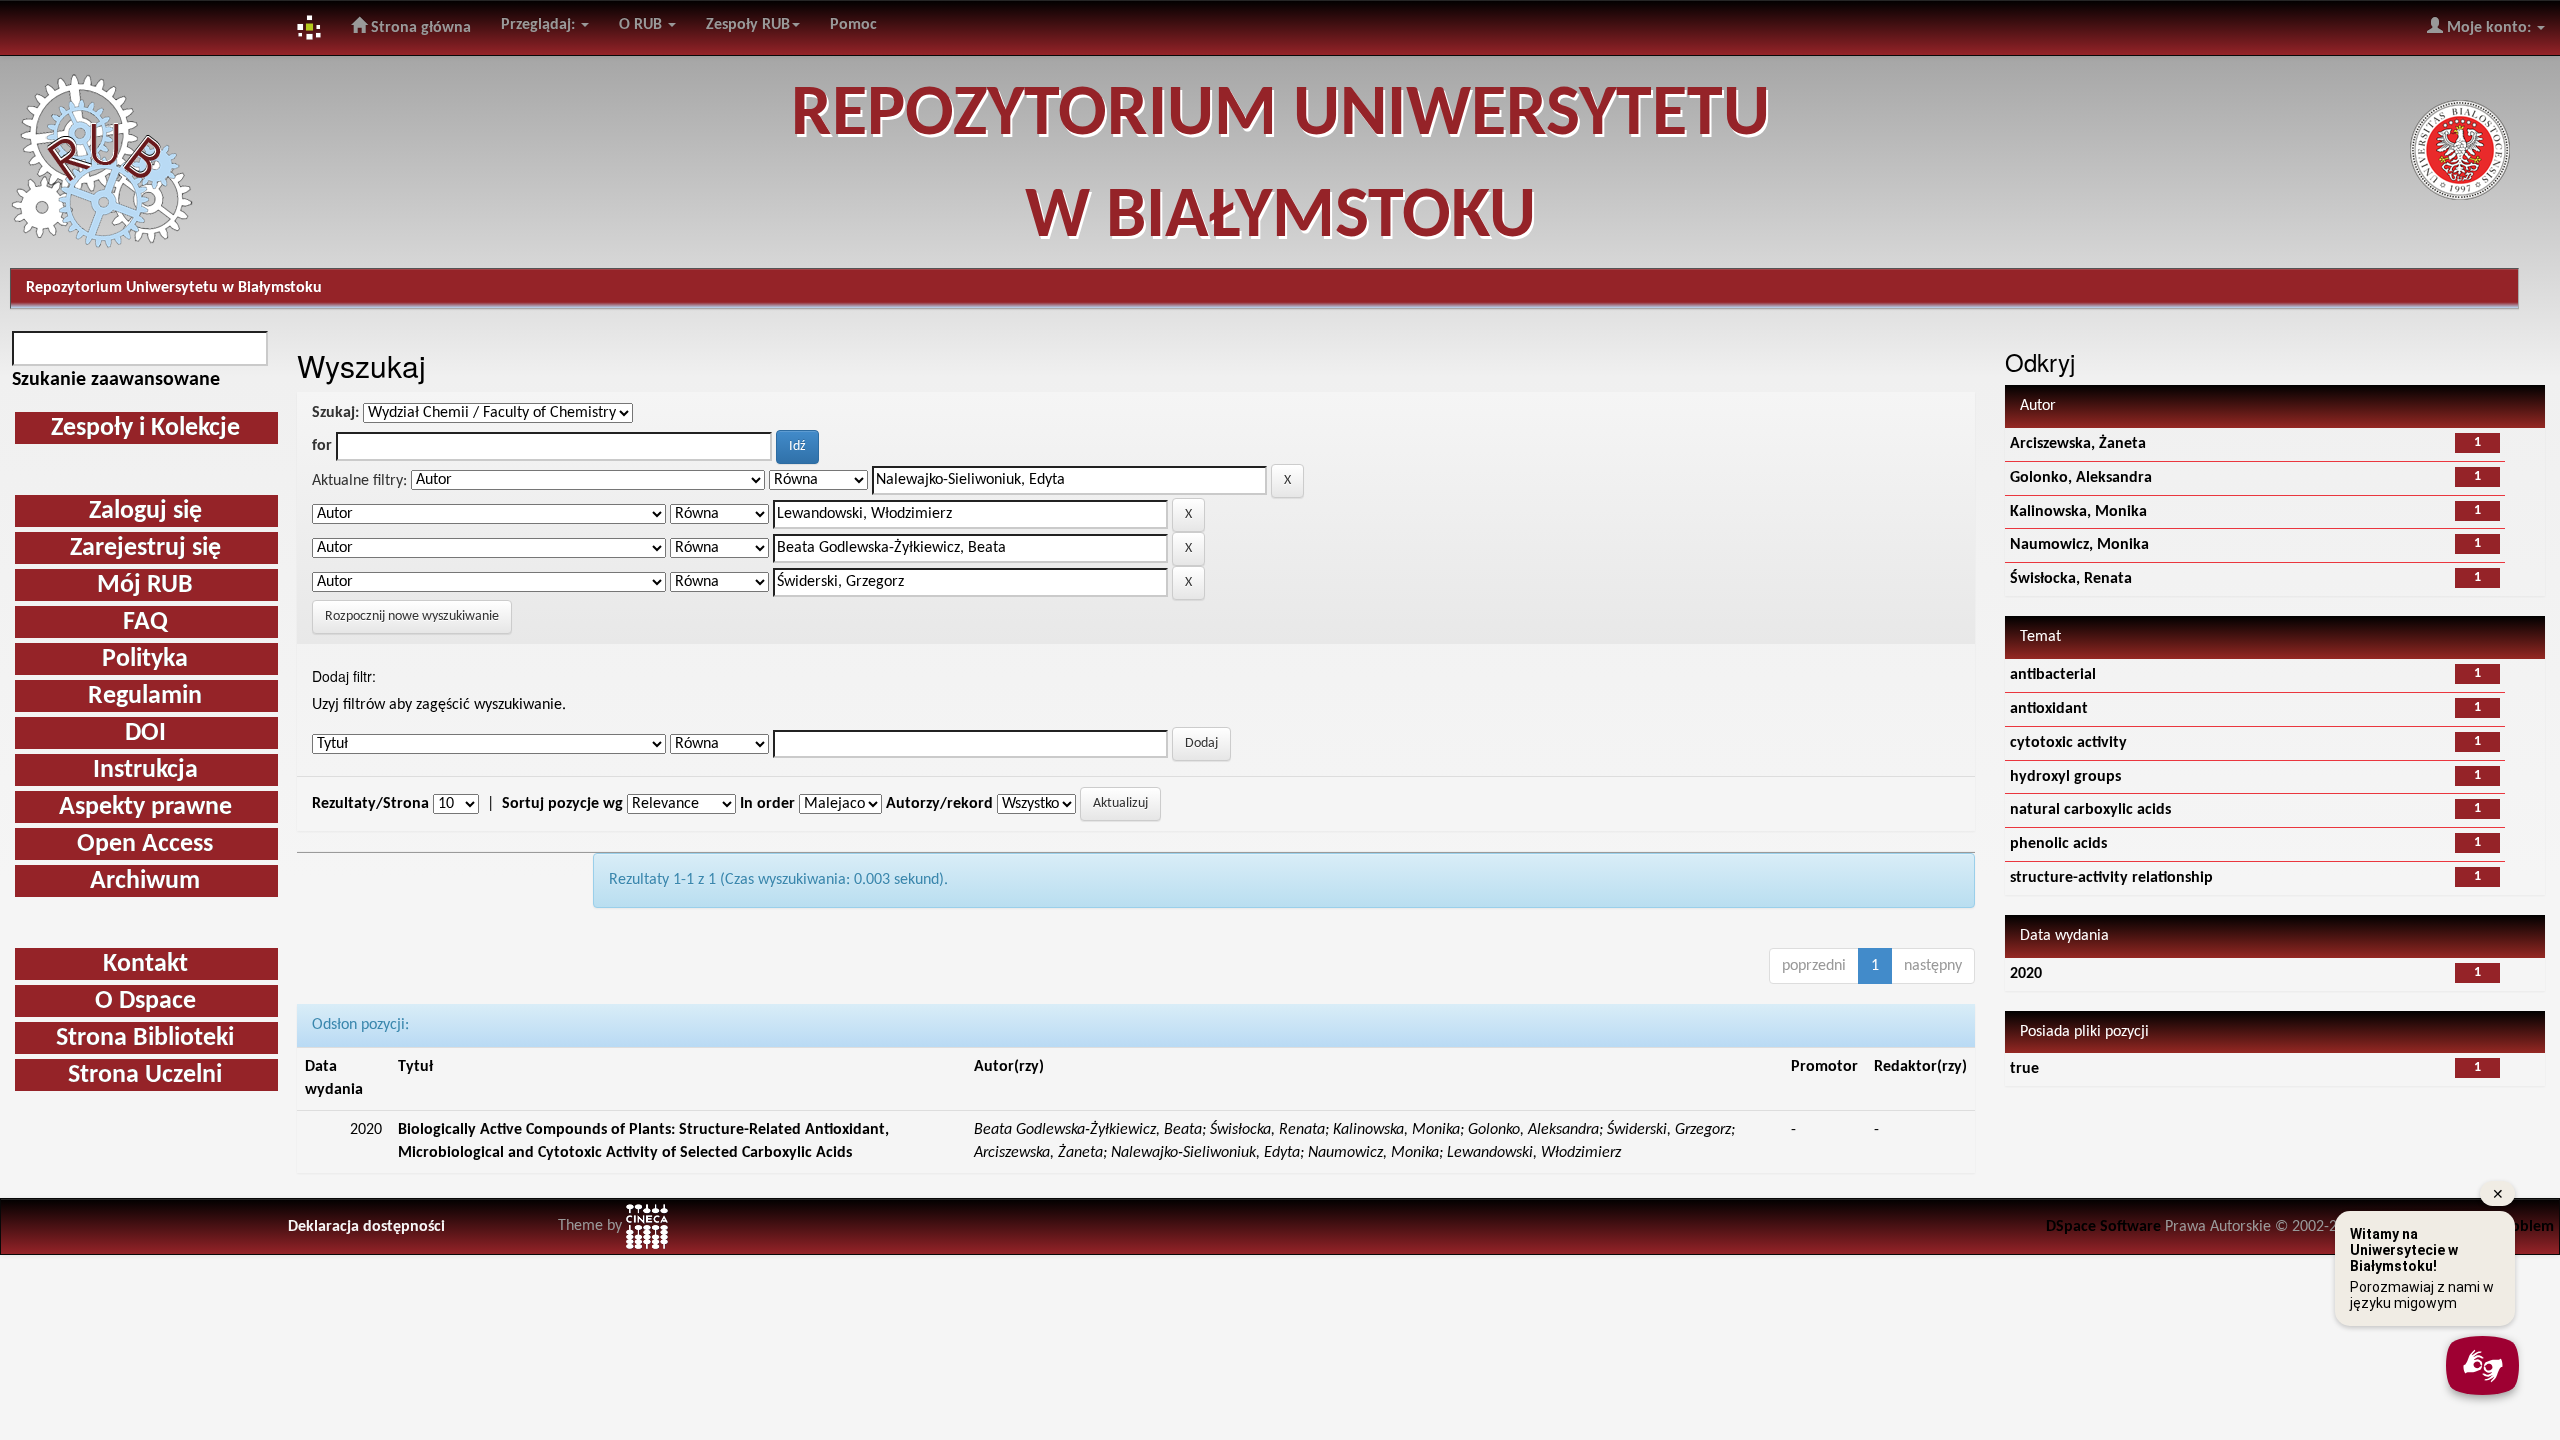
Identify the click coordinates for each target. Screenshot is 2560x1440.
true (2024, 1069)
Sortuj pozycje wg (562, 804)
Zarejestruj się (145, 548)
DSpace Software (2103, 1227)
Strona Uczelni (145, 1075)
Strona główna (419, 28)
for (322, 446)
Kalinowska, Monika (2078, 512)
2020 (2026, 974)
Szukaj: (335, 413)
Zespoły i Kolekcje (145, 428)
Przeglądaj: (540, 25)
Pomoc (853, 25)
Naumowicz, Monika (2079, 545)
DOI (145, 733)
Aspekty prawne (145, 807)
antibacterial (2053, 675)
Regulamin (145, 696)
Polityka (145, 659)
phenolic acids (2058, 844)
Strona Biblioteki (145, 1038)
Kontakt (145, 964)
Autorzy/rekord (939, 804)
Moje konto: (2489, 28)
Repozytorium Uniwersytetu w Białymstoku (174, 288)
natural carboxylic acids (2090, 810)
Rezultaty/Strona (370, 804)
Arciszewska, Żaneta (2078, 444)
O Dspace (145, 1001)
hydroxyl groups (2065, 777)
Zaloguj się (145, 511)
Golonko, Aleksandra (2081, 478)
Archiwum (145, 881)
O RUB (642, 25)
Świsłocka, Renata (2071, 579)
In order (767, 804)
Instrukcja (145, 770)
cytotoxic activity (2068, 743)
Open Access (145, 844)
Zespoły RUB (748, 25)
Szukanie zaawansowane (116, 380)
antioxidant (2049, 709)
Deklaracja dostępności (366, 1227)
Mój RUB (145, 585)
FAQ (145, 622)
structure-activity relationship (2111, 878)
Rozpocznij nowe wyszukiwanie (412, 616)
